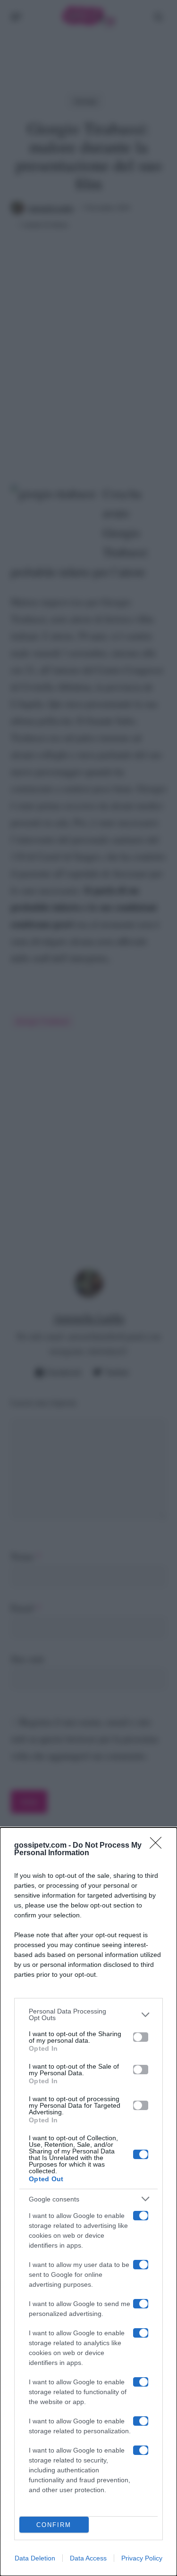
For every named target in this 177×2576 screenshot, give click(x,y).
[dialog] (88, 2202)
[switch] (141, 2037)
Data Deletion (35, 2558)
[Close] (159, 1846)
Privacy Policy (142, 2558)
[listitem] (88, 2014)
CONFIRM (54, 2525)
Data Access (88, 2558)
